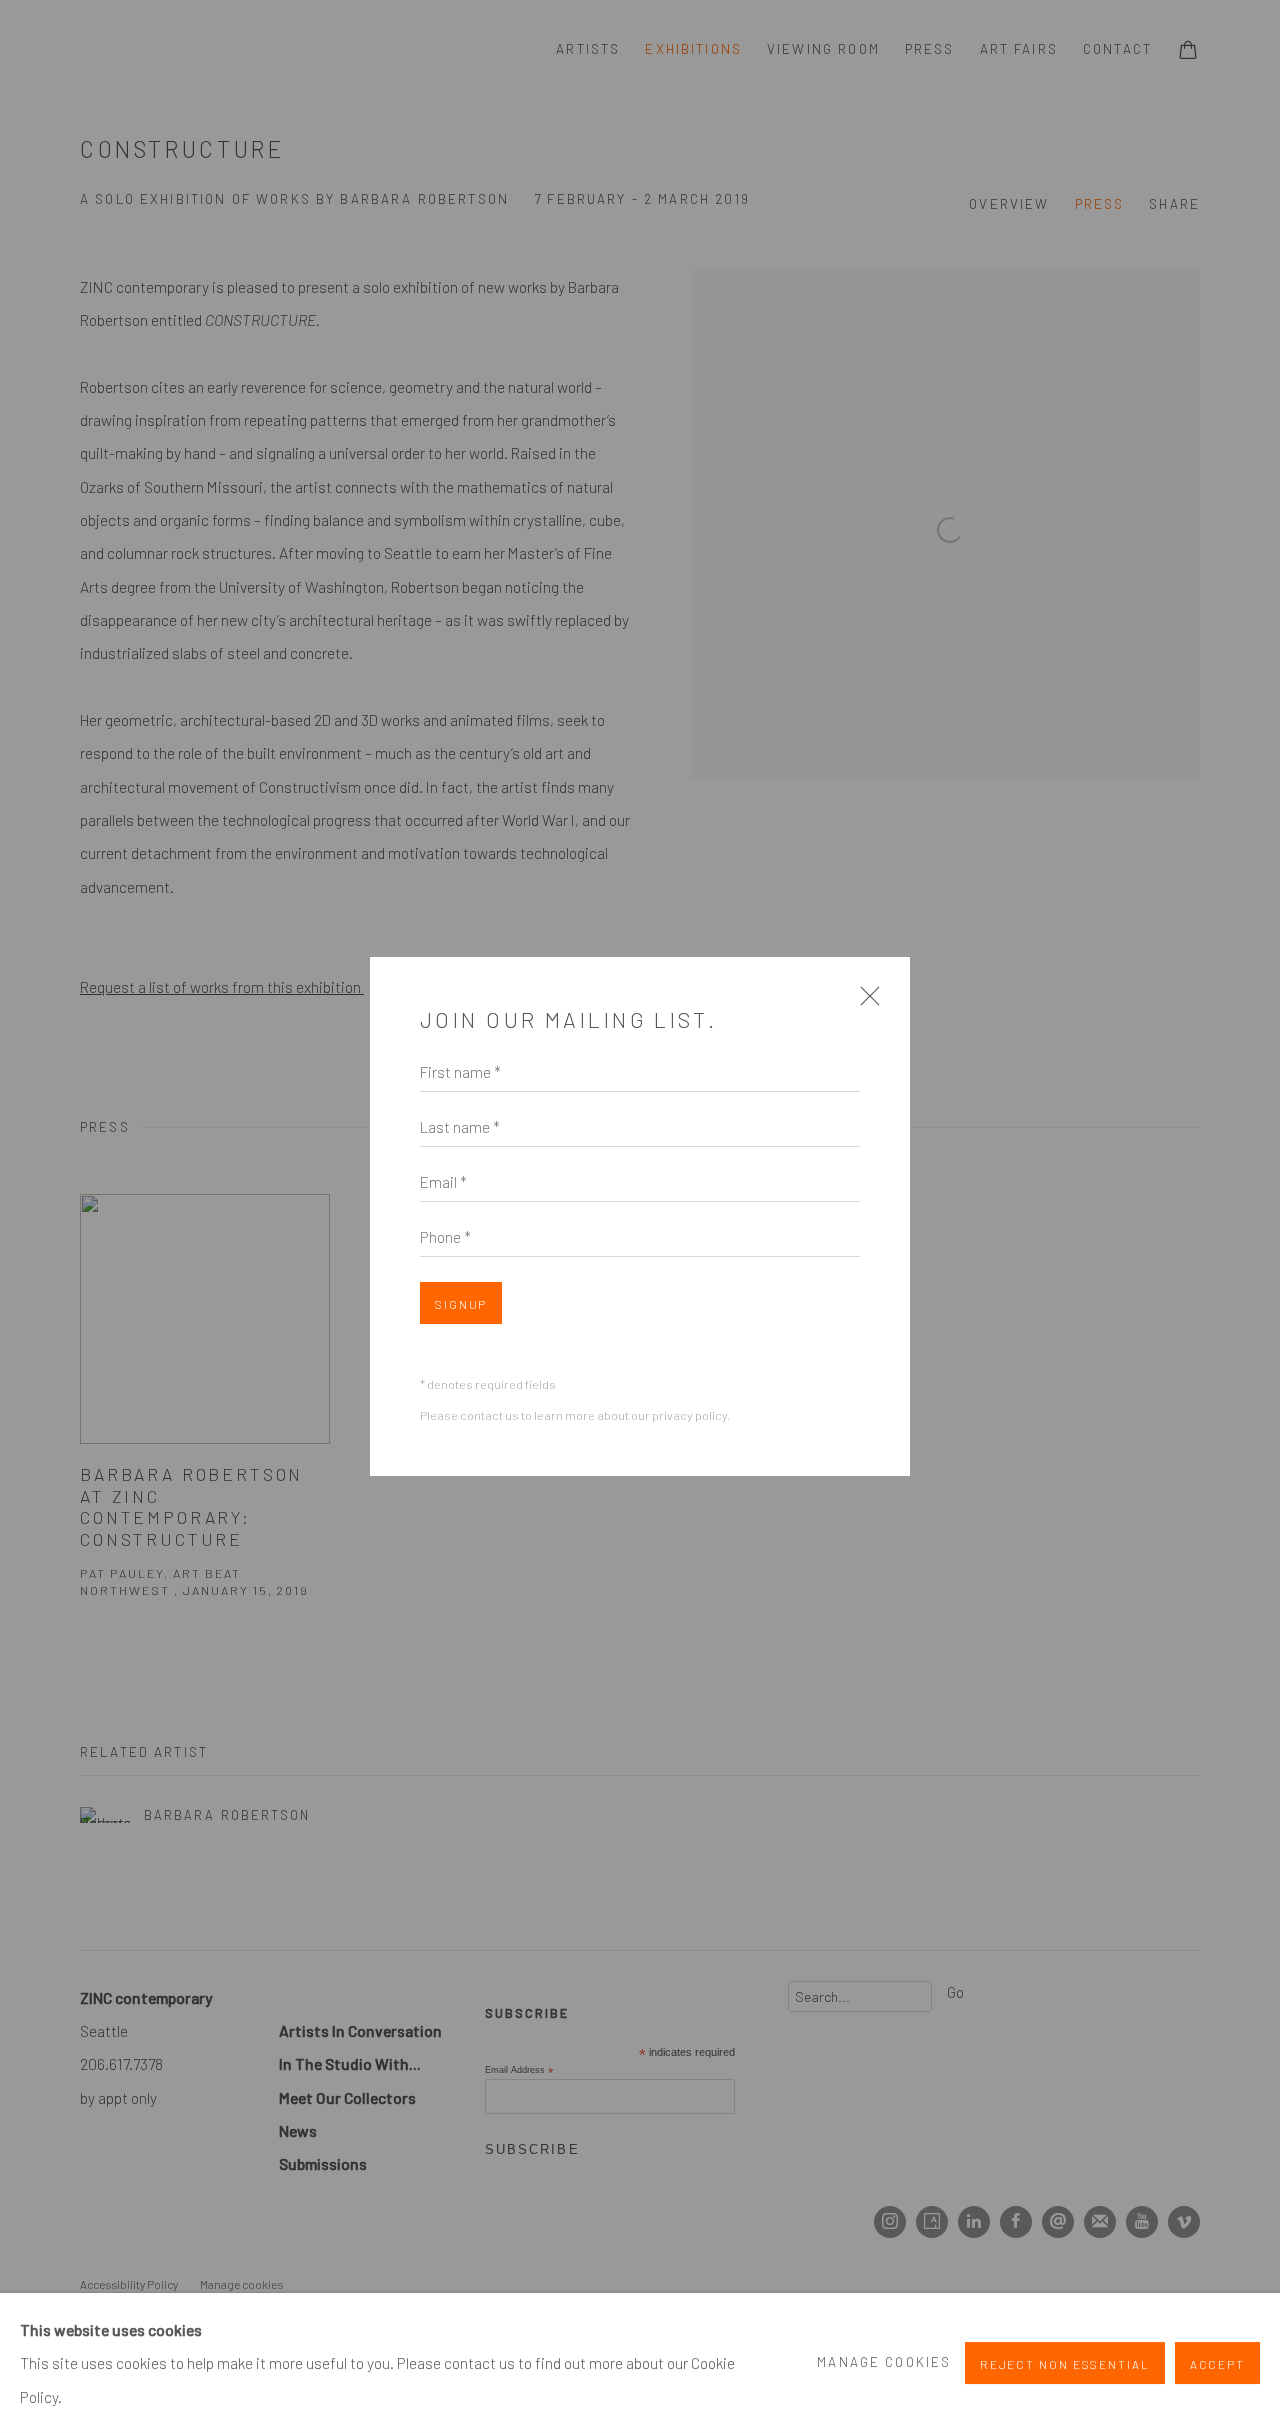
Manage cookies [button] (884, 2362)
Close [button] (865, 1003)
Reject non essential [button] (1065, 2364)
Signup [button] (461, 1304)
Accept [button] (1217, 2364)
